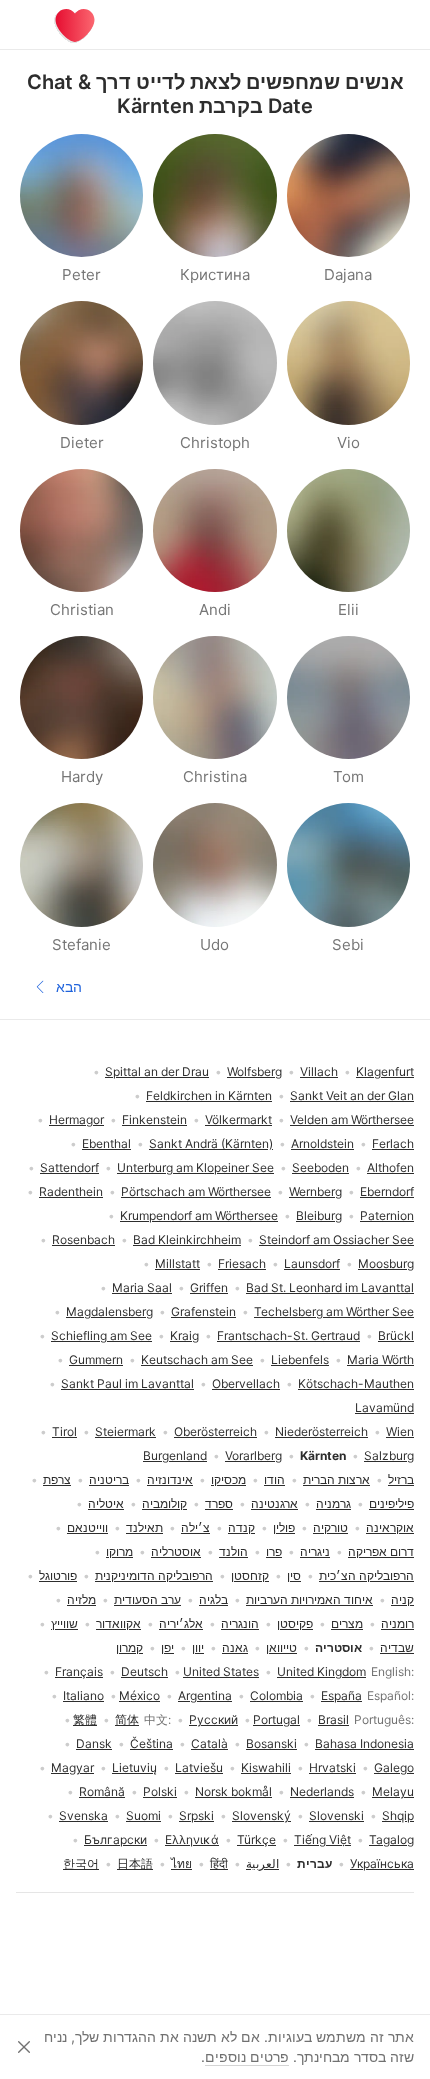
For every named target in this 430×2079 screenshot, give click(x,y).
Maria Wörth (380, 1359)
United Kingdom (321, 1671)
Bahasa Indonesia (364, 1743)
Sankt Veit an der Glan (352, 1095)
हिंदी (219, 1863)
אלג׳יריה (181, 1623)
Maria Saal (142, 1287)
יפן (167, 1647)
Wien (400, 1431)
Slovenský (261, 1815)
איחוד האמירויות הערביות (309, 1599)
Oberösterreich (215, 1431)
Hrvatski (332, 1767)
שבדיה (397, 1647)
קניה (402, 1599)
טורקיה (330, 1527)
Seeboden (320, 1167)
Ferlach (393, 1143)
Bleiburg (319, 1215)
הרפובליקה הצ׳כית (366, 1575)
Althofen (390, 1167)
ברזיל (401, 1479)
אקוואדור (118, 1623)
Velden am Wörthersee (352, 1119)
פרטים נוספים (247, 2056)
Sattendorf (69, 1167)
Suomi (143, 1815)
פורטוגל (58, 1575)
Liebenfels (300, 1359)
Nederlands (322, 1791)
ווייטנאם (87, 1527)
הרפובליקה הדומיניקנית (154, 1575)
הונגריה (240, 1623)
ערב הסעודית (147, 1599)
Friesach (242, 1263)
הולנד (233, 1551)
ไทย (181, 1863)
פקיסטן (295, 1623)
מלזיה (81, 1599)
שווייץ (64, 1623)
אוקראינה (390, 1527)
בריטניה (109, 1479)
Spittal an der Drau (157, 1071)
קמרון (129, 1647)
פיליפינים (391, 1503)
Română (102, 1791)
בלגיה (213, 1599)
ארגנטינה (274, 1503)
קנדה (241, 1527)
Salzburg (389, 1455)
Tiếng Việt (322, 1839)
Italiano (83, 1695)
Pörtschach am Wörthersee (196, 1191)
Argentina (205, 1695)
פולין (284, 1527)
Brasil (333, 1719)
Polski (160, 1791)
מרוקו (119, 1551)
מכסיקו (228, 1479)
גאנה (235, 1647)
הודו (274, 1479)
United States (221, 1671)
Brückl (396, 1335)
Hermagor (76, 1119)
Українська (382, 1863)
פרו (274, 1551)
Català (209, 1743)
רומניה (397, 1623)
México (139, 1695)
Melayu (393, 1791)
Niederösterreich (321, 1431)
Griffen (209, 1287)
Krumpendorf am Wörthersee (199, 1215)
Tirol (64, 1431)
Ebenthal (106, 1143)
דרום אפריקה (381, 1551)
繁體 (85, 1719)
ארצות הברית (336, 1479)
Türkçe (256, 1839)
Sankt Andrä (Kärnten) (211, 1143)
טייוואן (281, 1647)
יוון (198, 1647)
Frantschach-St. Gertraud (288, 1335)
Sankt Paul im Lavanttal (127, 1383)
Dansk (94, 1743)
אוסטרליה (176, 1551)
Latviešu (199, 1767)
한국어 (81, 1863)
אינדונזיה (170, 1479)
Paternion (387, 1215)
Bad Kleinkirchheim (187, 1239)
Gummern (96, 1359)
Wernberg (315, 1191)
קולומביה (164, 1503)
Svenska (83, 1815)
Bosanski (271, 1743)
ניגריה (315, 1551)
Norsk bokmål (233, 1791)
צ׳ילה (195, 1527)
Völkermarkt (238, 1119)
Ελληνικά (192, 1839)
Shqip (398, 1815)
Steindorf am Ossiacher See (336, 1239)
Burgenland (175, 1455)
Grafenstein (203, 1311)
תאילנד (144, 1527)
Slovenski (336, 1815)
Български (115, 1839)
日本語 (135, 1863)
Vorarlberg (253, 1455)
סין (294, 1575)
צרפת (57, 1479)
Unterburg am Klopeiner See (195, 1167)
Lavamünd (384, 1407)
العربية (262, 1863)
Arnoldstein (322, 1143)
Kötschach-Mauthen (356, 1383)
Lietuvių (134, 1767)
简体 (127, 1719)
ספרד (219, 1503)
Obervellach (246, 1383)
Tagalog (391, 1839)
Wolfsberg (254, 1071)
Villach (319, 1071)
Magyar (72, 1767)
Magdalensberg (109, 1311)
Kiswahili (266, 1767)
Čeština (151, 1743)
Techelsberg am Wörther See (334, 1311)
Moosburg (386, 1263)
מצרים (347, 1623)
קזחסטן (250, 1575)
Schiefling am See (101, 1335)
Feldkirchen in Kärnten (209, 1095)
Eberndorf (387, 1191)
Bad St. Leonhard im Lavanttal (330, 1287)
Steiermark (125, 1431)
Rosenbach (83, 1239)
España (341, 1695)
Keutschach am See (197, 1359)
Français (79, 1671)
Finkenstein (154, 1119)
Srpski (196, 1815)
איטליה (106, 1503)
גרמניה (333, 1503)
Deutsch (144, 1671)
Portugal (276, 1719)
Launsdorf (312, 1263)
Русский (213, 1719)
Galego (394, 1767)
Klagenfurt (385, 1071)
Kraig (184, 1335)
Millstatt (177, 1263)
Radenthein (71, 1191)
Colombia (276, 1695)
